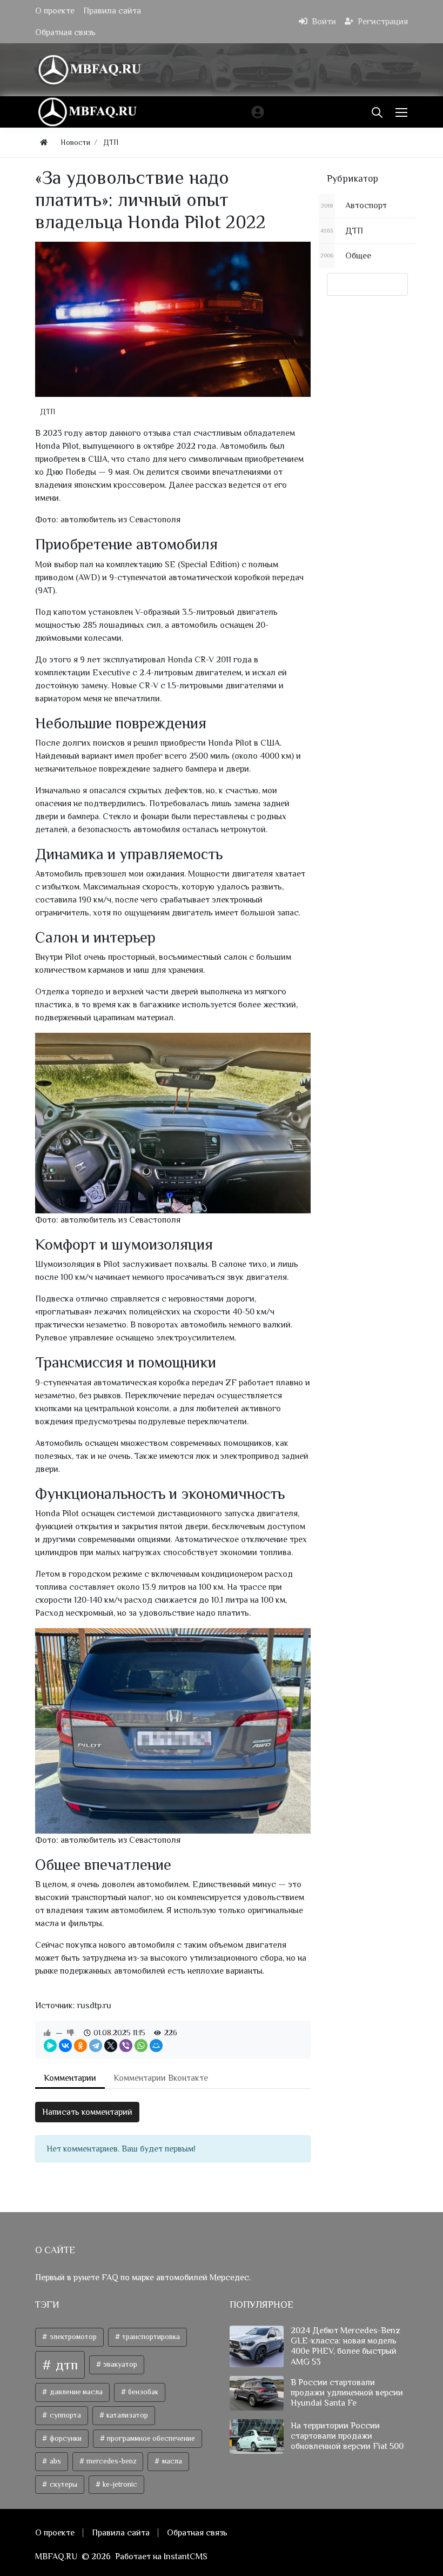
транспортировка (150, 2337)
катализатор (126, 2415)
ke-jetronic (119, 2484)
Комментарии (70, 2078)
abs (55, 2461)
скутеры (63, 2484)
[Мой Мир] (156, 2046)
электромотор (72, 2337)
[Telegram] (96, 2046)
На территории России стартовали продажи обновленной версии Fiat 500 (347, 2436)
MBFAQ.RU (56, 2557)
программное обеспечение (150, 2438)
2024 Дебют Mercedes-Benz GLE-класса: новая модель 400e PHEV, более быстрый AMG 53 (345, 2346)
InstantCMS (186, 2557)
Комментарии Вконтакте (161, 2078)
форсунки (65, 2438)
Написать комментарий (87, 2112)
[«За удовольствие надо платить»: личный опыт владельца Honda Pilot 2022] (173, 319)
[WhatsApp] (141, 2046)
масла (171, 2461)
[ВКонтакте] (65, 2046)
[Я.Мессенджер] (50, 2046)
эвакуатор (119, 2364)
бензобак (142, 2392)
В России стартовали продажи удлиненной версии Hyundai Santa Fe (347, 2393)
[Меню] (402, 112)
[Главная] (44, 142)
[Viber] (126, 2046)
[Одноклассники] (80, 2046)
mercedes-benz (110, 2461)
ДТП (48, 411)
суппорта (65, 2415)
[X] (111, 2046)
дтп (65, 2365)
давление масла (75, 2392)
